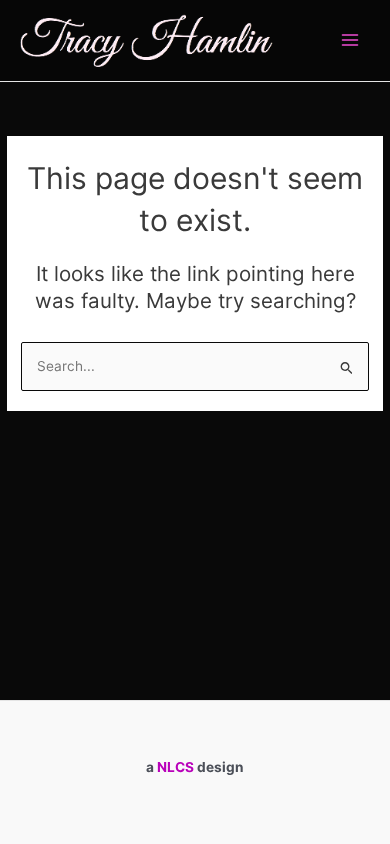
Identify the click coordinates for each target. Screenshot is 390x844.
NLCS (175, 767)
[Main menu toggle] (350, 40)
